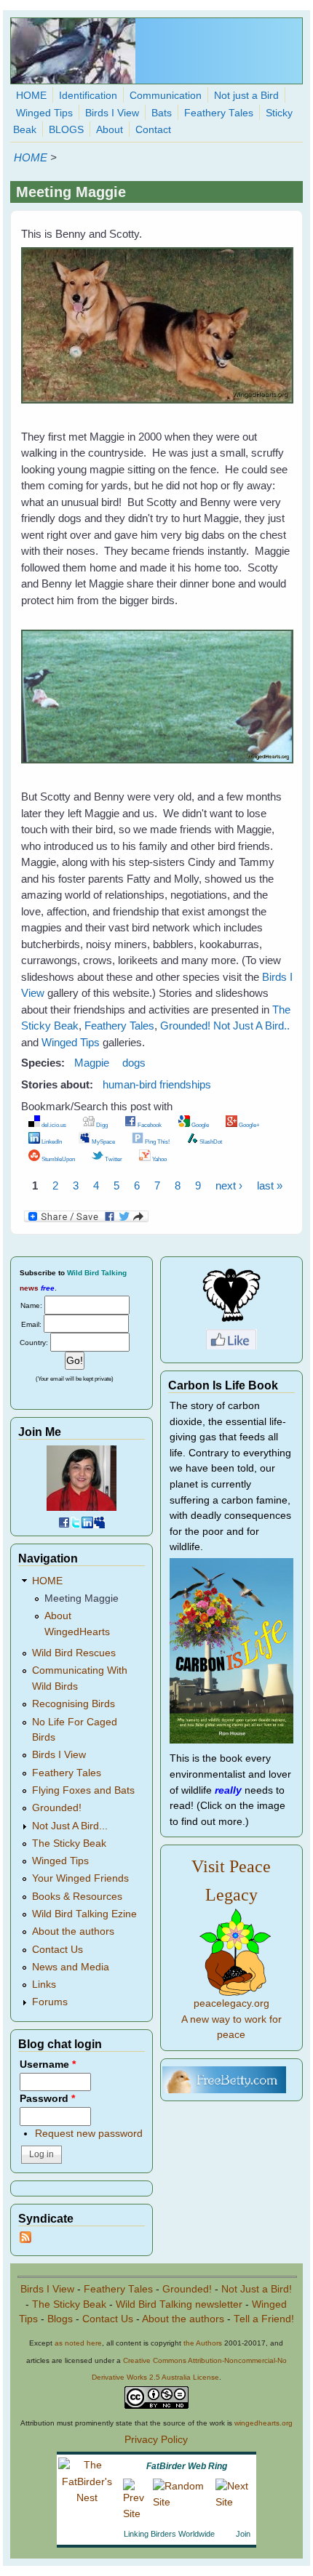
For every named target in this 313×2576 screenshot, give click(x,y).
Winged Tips (44, 113)
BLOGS (66, 130)
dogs (134, 1063)
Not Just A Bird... (70, 1826)
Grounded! (185, 1026)
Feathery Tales (219, 113)
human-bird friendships (157, 1084)
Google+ (249, 1125)
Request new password (89, 2134)
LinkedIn (51, 1141)
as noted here (78, 2343)
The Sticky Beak (69, 1843)
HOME (31, 96)
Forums (50, 2002)
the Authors (203, 2343)
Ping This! (156, 1141)
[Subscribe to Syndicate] (25, 2240)
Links (44, 1985)
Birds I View (112, 113)
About (110, 130)
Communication (166, 96)
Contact (153, 130)
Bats (162, 113)
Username (48, 2065)
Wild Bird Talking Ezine (84, 1914)
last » (270, 1185)
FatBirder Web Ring (187, 2466)
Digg (101, 1125)
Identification (88, 96)
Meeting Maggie (82, 1598)
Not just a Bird (246, 96)
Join (243, 2534)
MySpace (103, 1141)
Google (199, 1125)
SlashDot (210, 1141)
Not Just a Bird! (257, 2289)
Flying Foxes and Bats (83, 1790)
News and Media (71, 1967)
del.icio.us (53, 1125)
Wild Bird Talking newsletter (179, 2304)
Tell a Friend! (264, 2319)
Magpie (92, 1063)
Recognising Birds (74, 1704)
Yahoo (159, 1159)
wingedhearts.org (264, 2423)
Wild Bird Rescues (74, 1653)
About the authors (73, 1931)
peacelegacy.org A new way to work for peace (231, 2019)
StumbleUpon (58, 1159)
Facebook (149, 1125)
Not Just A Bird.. (251, 1026)
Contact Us (58, 1950)
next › (229, 1185)
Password (47, 2099)
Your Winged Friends (80, 1878)
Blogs (60, 2319)
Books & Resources (77, 1897)
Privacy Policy (156, 2440)
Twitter (113, 1159)
